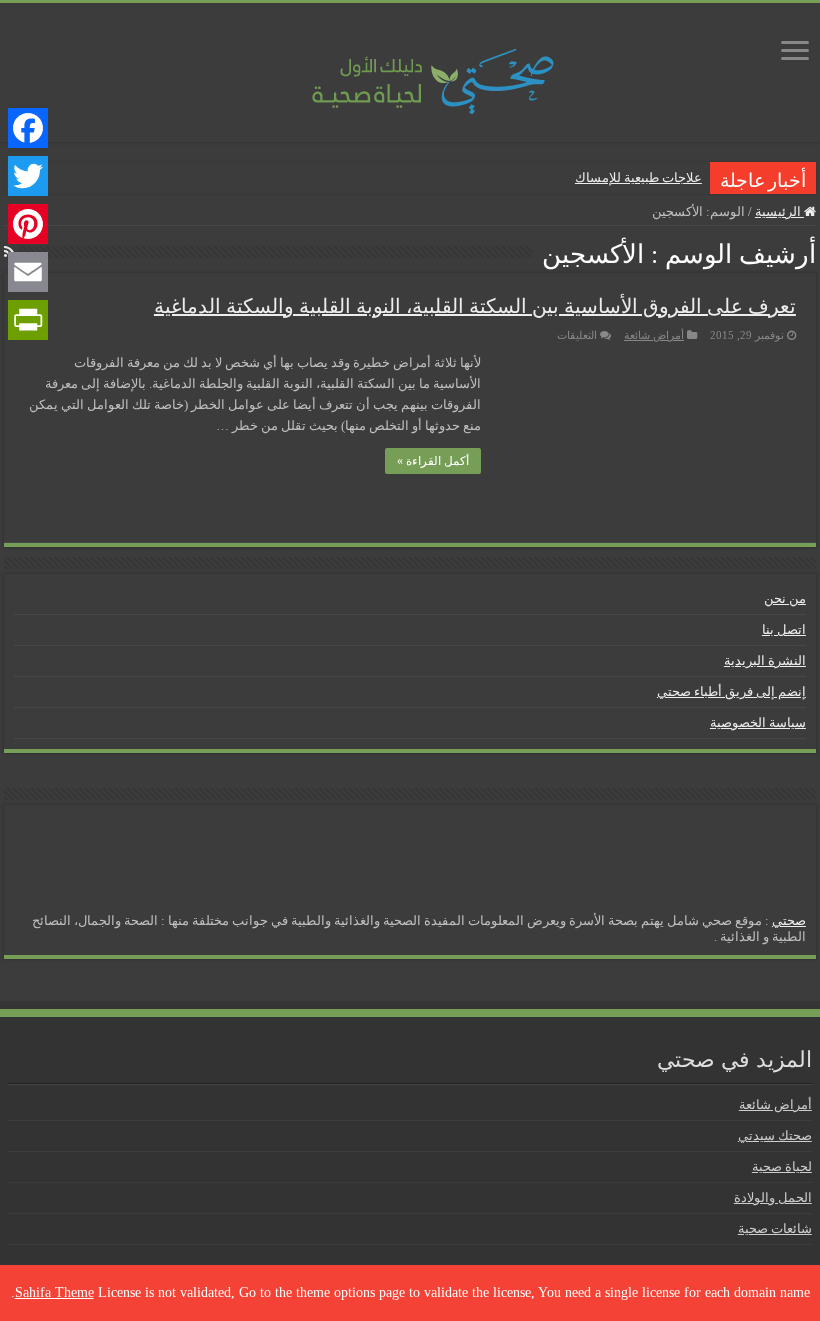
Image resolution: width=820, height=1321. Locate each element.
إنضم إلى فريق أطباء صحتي (731, 691)
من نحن (785, 598)
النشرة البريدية (765, 660)
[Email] (28, 272)
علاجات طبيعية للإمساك (638, 177)
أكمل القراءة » (433, 461)
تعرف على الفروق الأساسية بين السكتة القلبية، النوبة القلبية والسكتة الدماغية (475, 306)
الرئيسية (779, 211)
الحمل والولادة (773, 1197)
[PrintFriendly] (28, 320)
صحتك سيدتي (775, 1135)
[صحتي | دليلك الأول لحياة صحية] (410, 67)
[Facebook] (28, 128)
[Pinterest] (28, 224)
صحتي (789, 920)
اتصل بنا (784, 629)
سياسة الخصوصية (758, 722)
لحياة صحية (782, 1166)
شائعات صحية (775, 1228)
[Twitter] (28, 176)
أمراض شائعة (654, 335)
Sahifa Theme (54, 1292)
